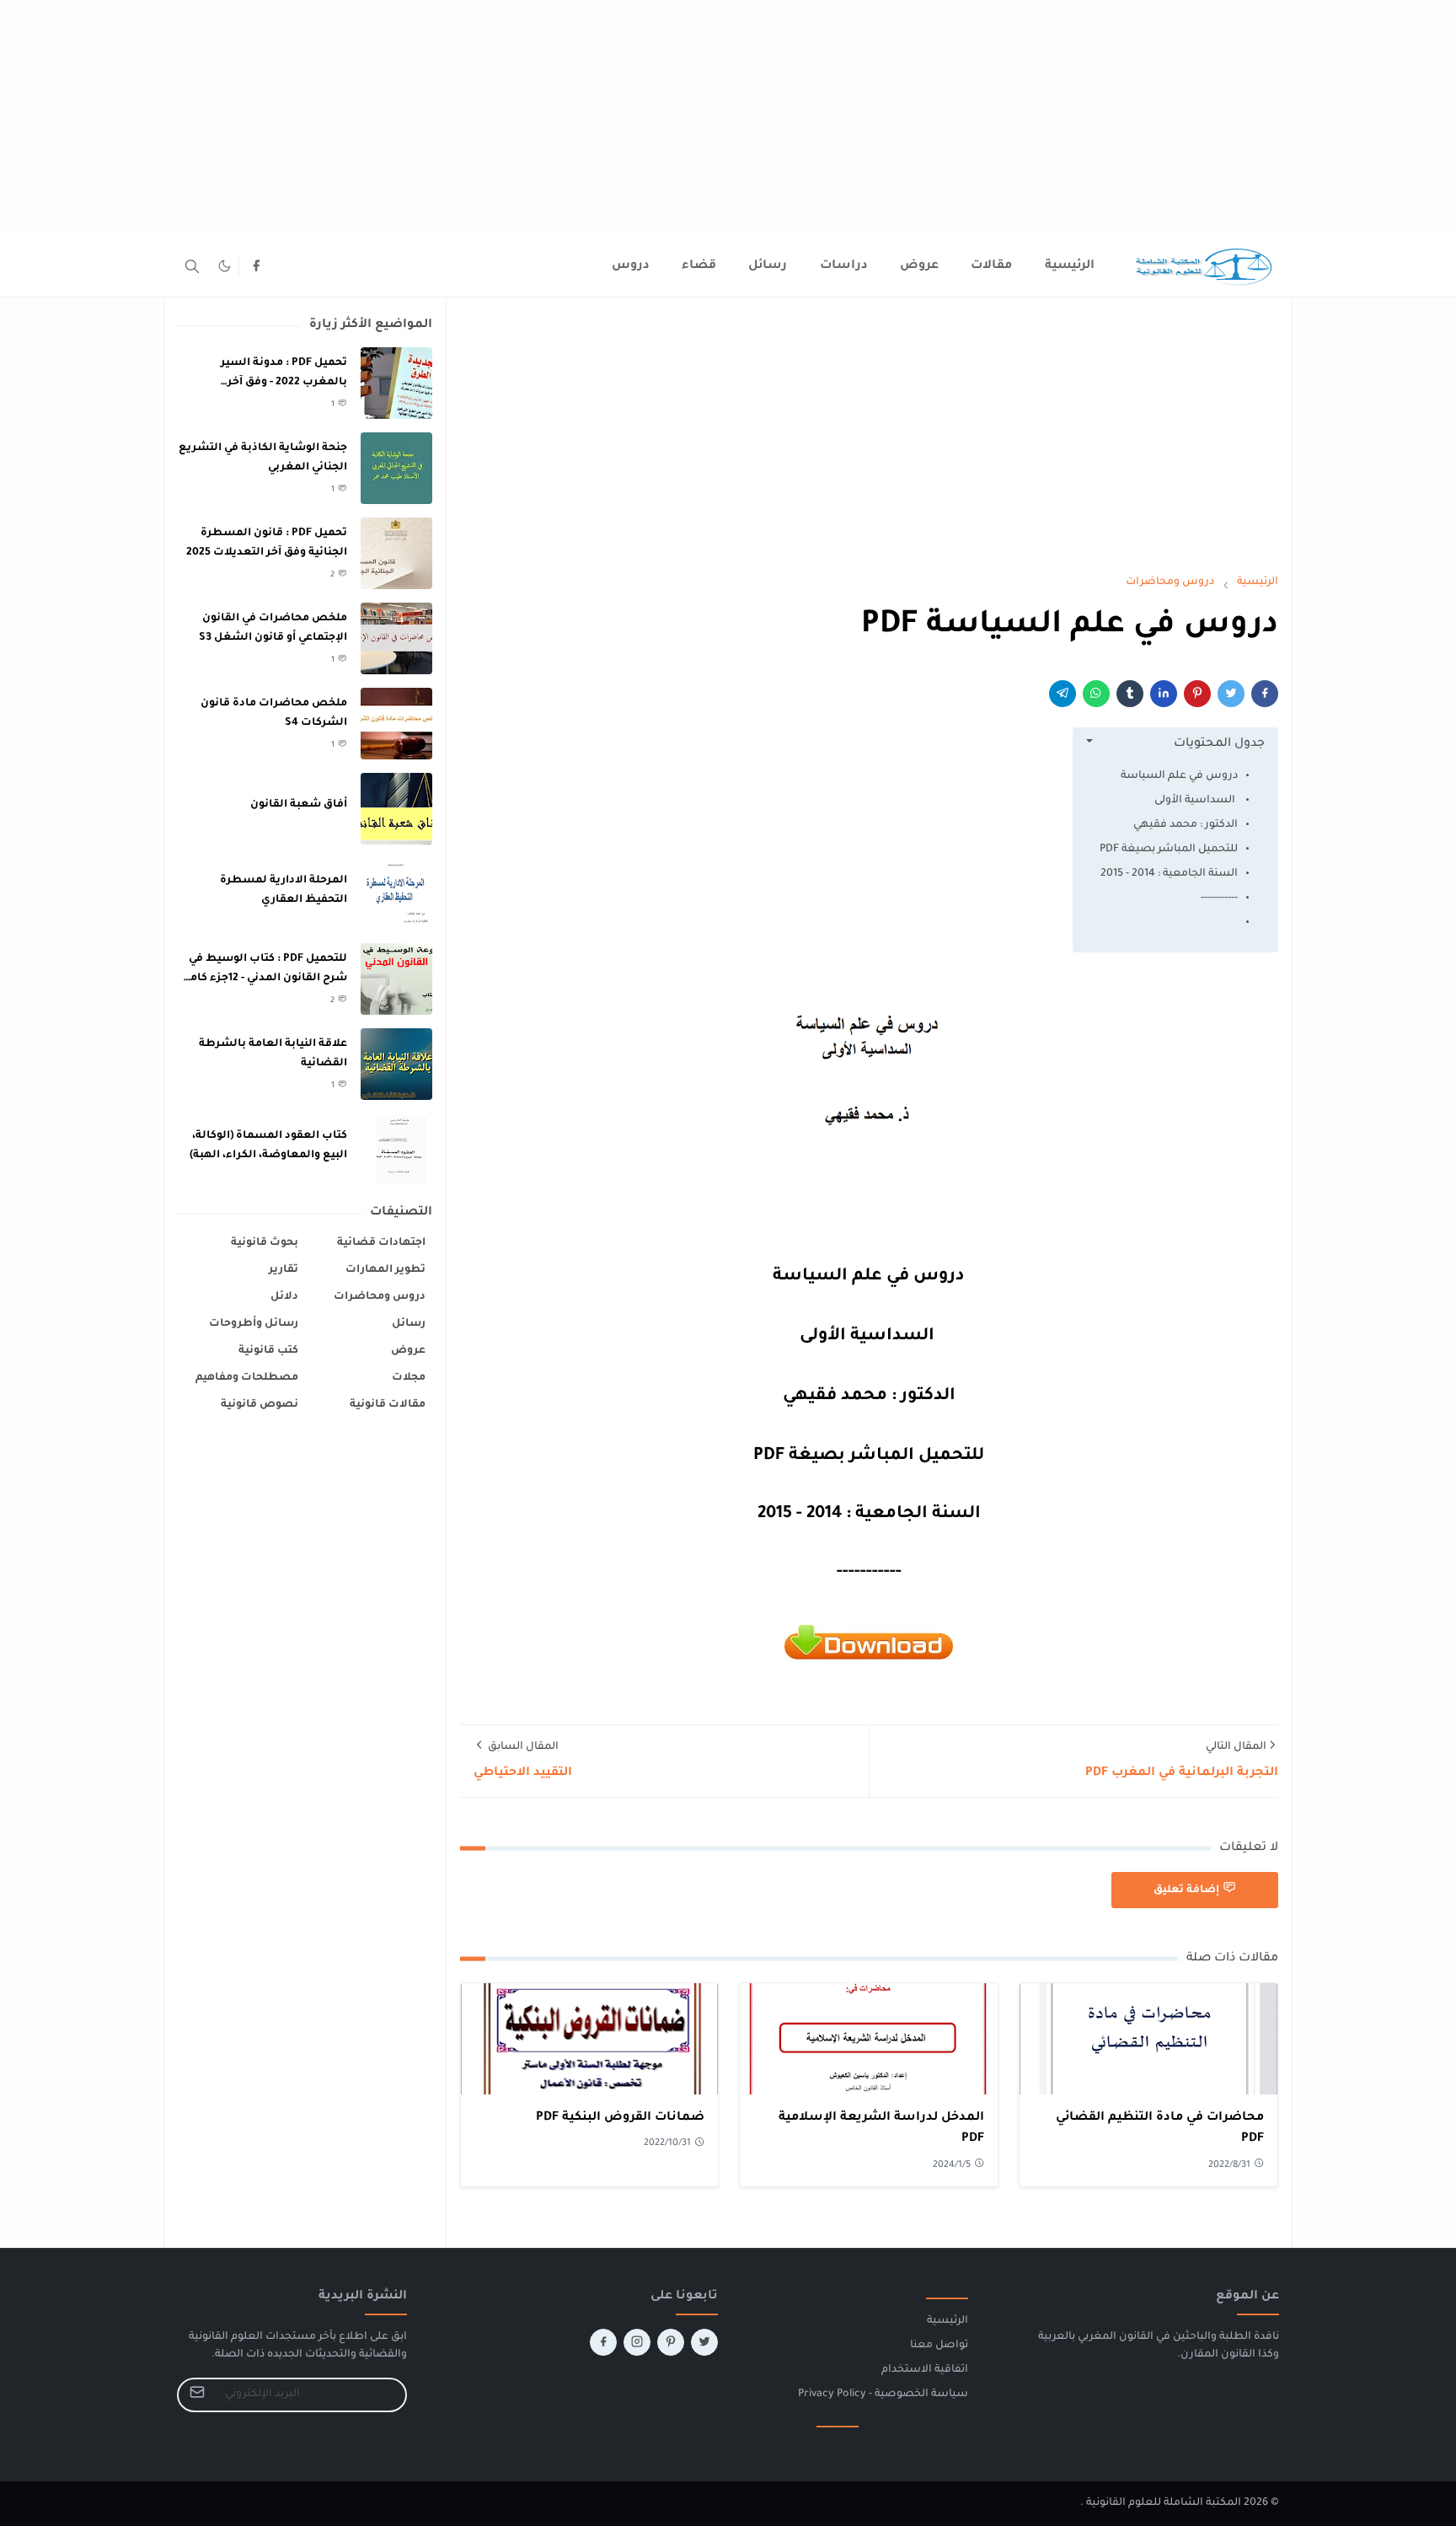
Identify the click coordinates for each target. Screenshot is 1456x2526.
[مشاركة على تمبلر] (1130, 694)
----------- (1219, 898)
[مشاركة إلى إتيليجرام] (1063, 694)
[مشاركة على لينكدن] (1164, 694)
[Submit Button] (197, 2395)
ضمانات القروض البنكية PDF (620, 2118)
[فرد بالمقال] (1231, 694)
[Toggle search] (192, 266)
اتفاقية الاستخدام (925, 2370)
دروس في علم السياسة (1179, 776)
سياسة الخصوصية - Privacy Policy (883, 2395)
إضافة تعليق (1186, 1890)
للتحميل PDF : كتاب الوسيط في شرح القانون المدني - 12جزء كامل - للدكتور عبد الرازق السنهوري (264, 978)
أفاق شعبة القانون (299, 805)
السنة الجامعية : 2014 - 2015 (1169, 874)
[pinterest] (671, 2342)
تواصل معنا (939, 2346)
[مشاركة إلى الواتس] (1096, 694)
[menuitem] (1070, 266)
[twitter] (704, 2342)
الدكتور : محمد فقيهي (1186, 825)
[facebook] (256, 266)
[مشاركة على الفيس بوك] (1265, 694)
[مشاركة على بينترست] (1197, 694)
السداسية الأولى (1196, 801)
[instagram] (637, 2342)
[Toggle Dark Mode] (225, 266)
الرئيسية (947, 2321)
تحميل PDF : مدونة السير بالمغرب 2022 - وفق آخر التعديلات (284, 382)
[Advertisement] (950, 118)
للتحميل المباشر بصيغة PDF (1169, 850)
